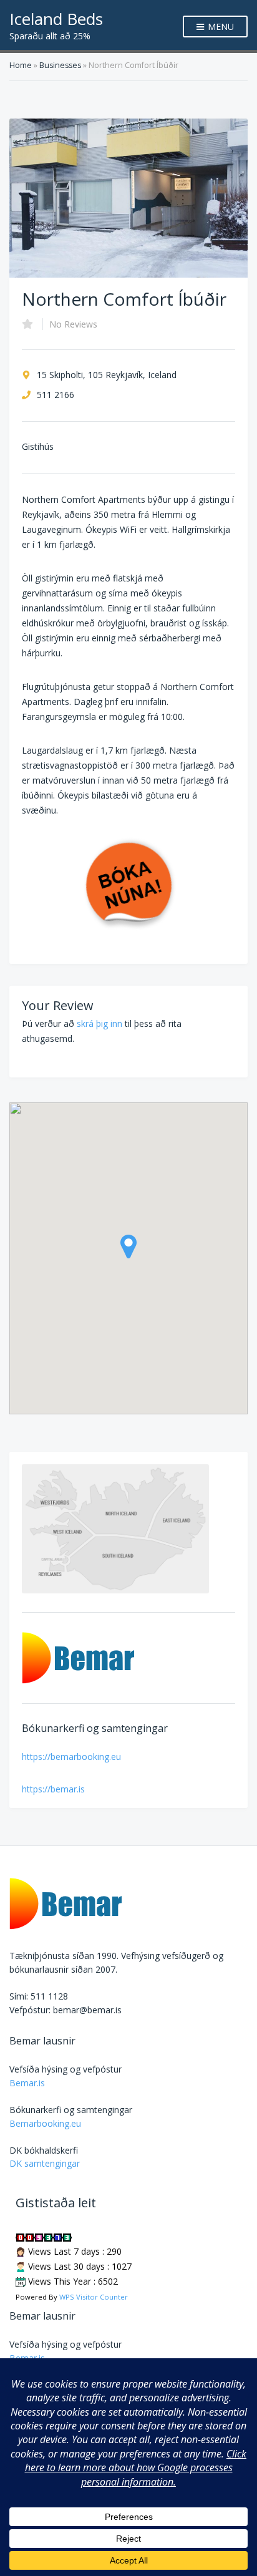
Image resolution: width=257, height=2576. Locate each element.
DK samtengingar (45, 2163)
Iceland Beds (56, 19)
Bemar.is (27, 2083)
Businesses (60, 65)
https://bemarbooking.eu (71, 1757)
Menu (220, 27)
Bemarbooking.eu (45, 2123)
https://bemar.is (53, 1789)
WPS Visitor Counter (94, 2297)
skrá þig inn (99, 1023)
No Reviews (73, 324)
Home (21, 65)
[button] (128, 1247)
